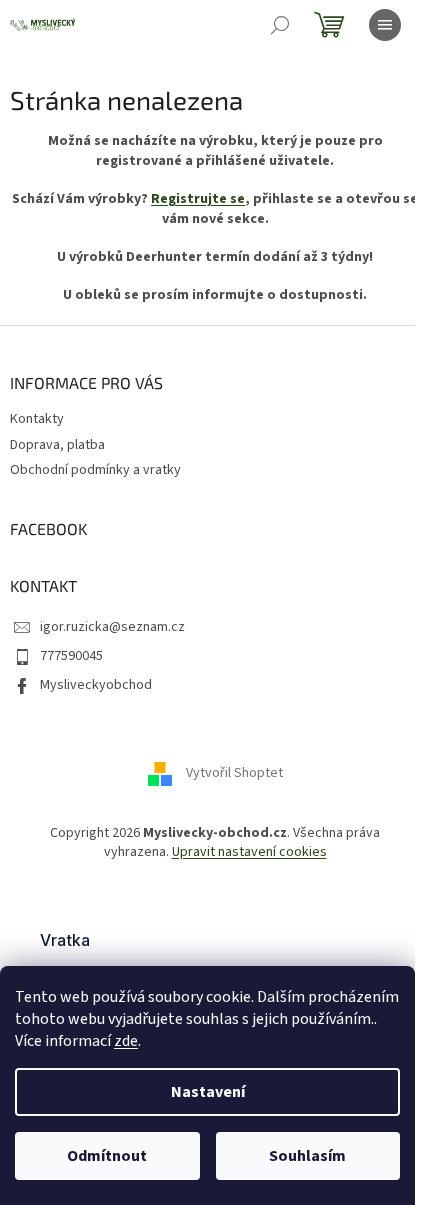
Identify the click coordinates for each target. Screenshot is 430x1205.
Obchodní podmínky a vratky (95, 470)
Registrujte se (198, 199)
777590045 (71, 656)
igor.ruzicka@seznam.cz (112, 627)
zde (126, 1041)
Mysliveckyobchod (96, 685)
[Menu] (385, 25)
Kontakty (37, 419)
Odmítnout (107, 1156)
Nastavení (208, 1092)
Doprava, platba (57, 445)
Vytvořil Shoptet (234, 773)
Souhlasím (307, 1156)
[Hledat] (280, 25)
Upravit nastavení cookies (249, 852)
